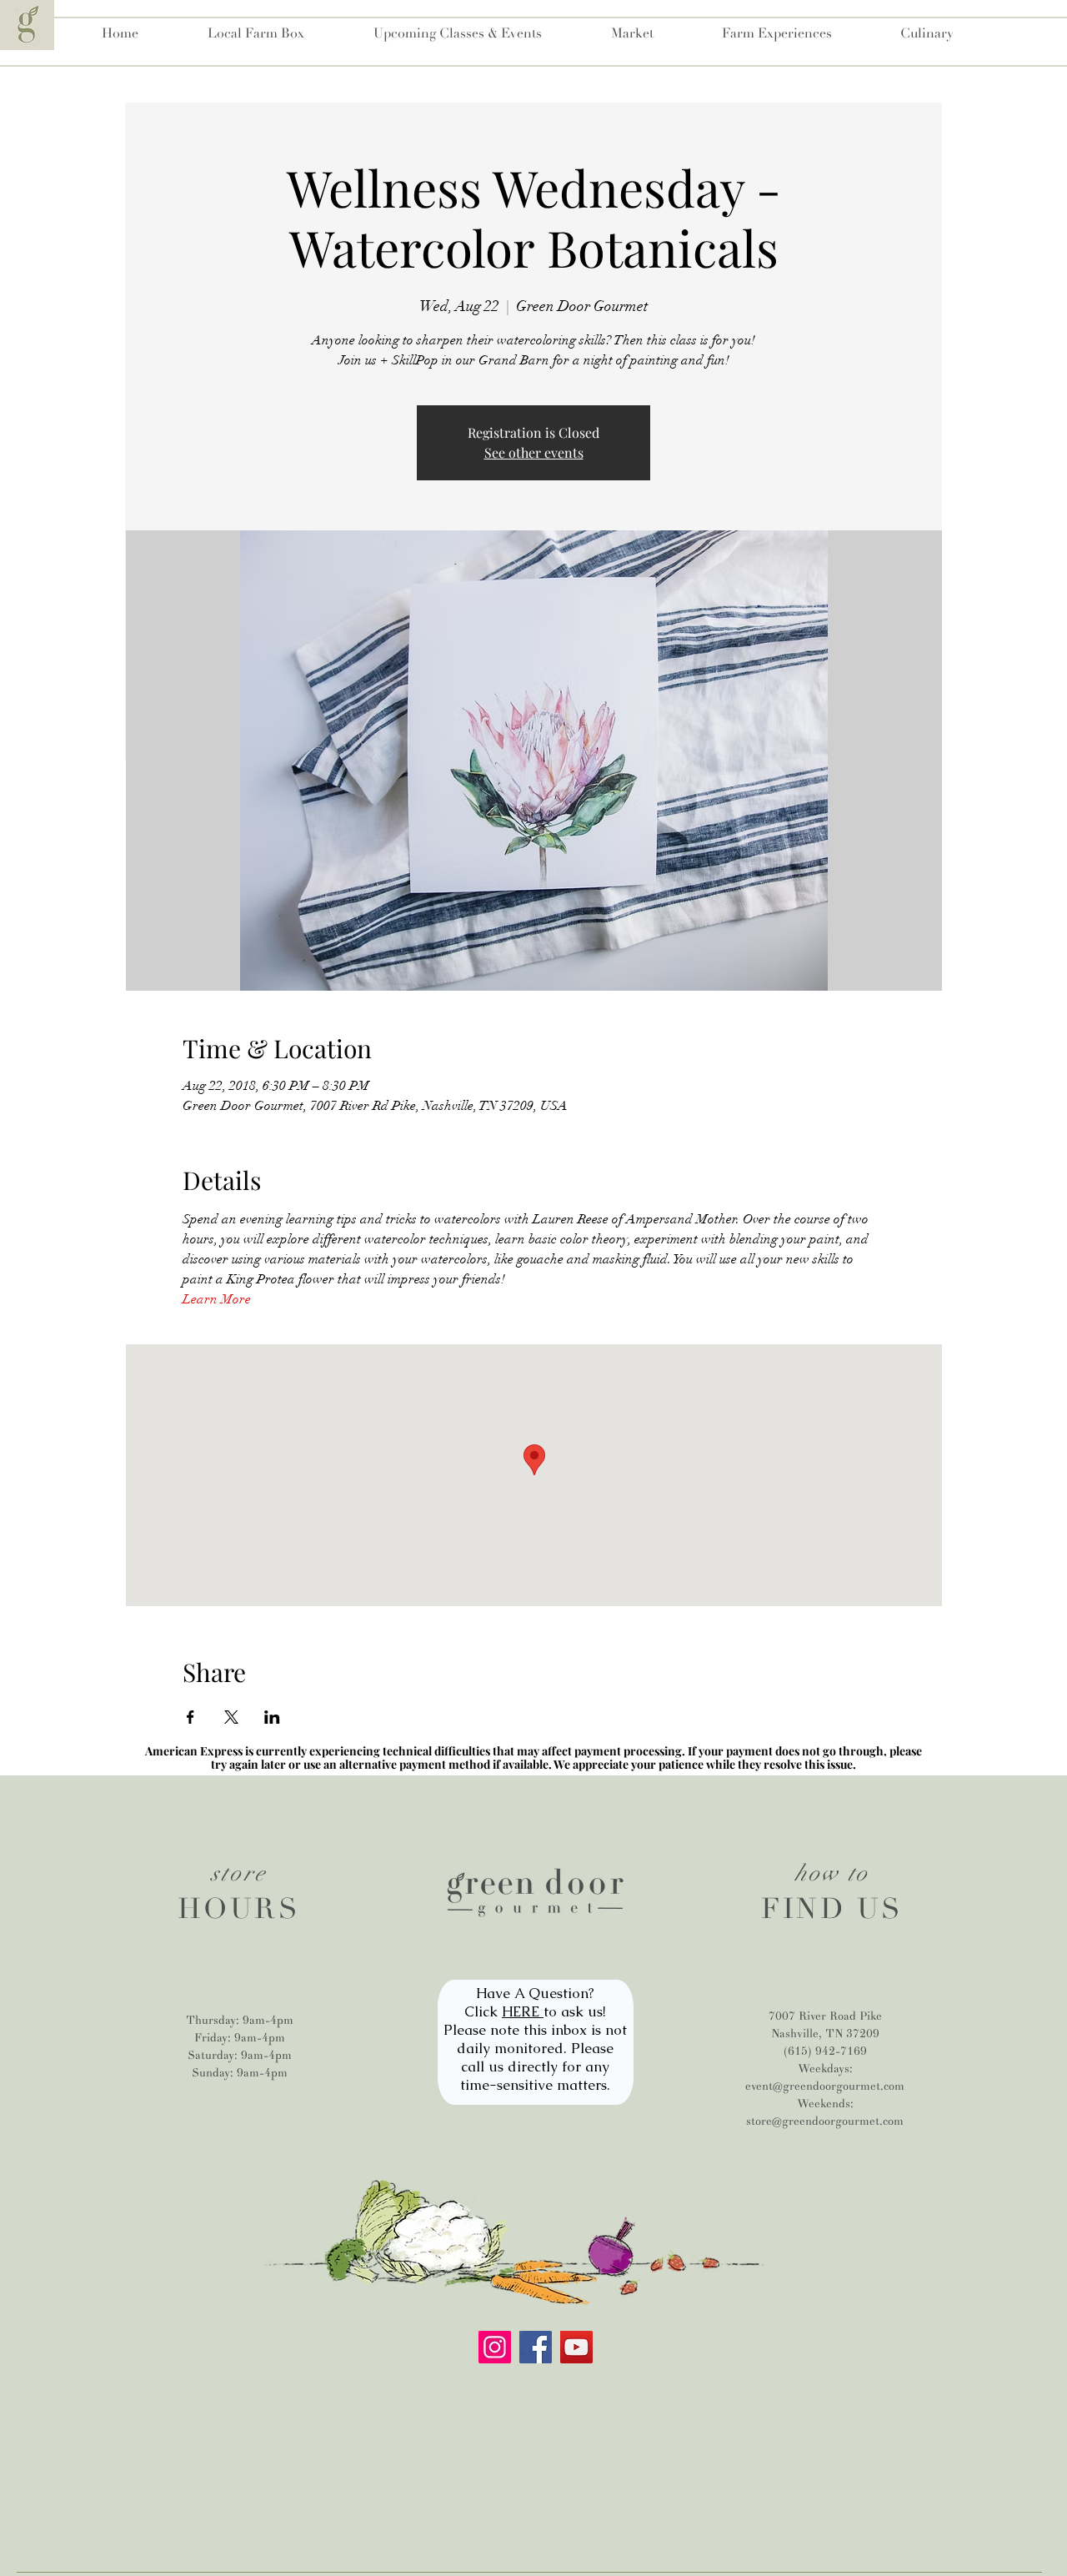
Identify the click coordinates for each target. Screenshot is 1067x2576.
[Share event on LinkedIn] (272, 1717)
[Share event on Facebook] (190, 1717)
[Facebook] (536, 2347)
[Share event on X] (231, 1717)
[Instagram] (495, 2347)
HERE (523, 2011)
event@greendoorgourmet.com (825, 2086)
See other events (534, 452)
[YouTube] (576, 2347)
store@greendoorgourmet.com (825, 2121)
